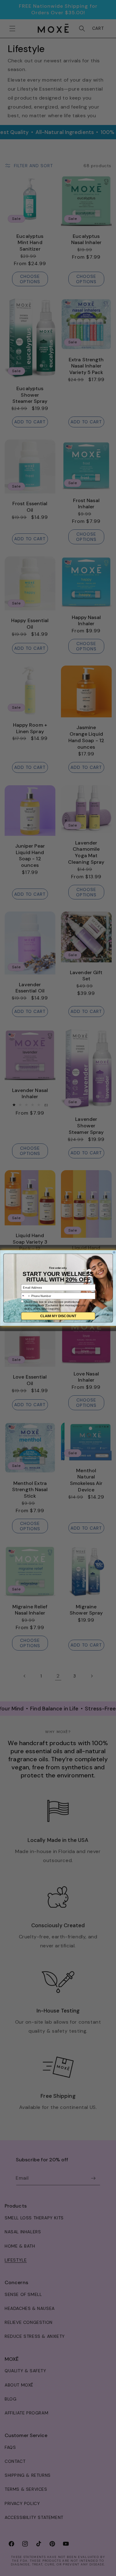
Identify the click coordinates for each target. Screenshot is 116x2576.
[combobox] (26, 1296)
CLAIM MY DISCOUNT (58, 1316)
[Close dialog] (114, 1252)
